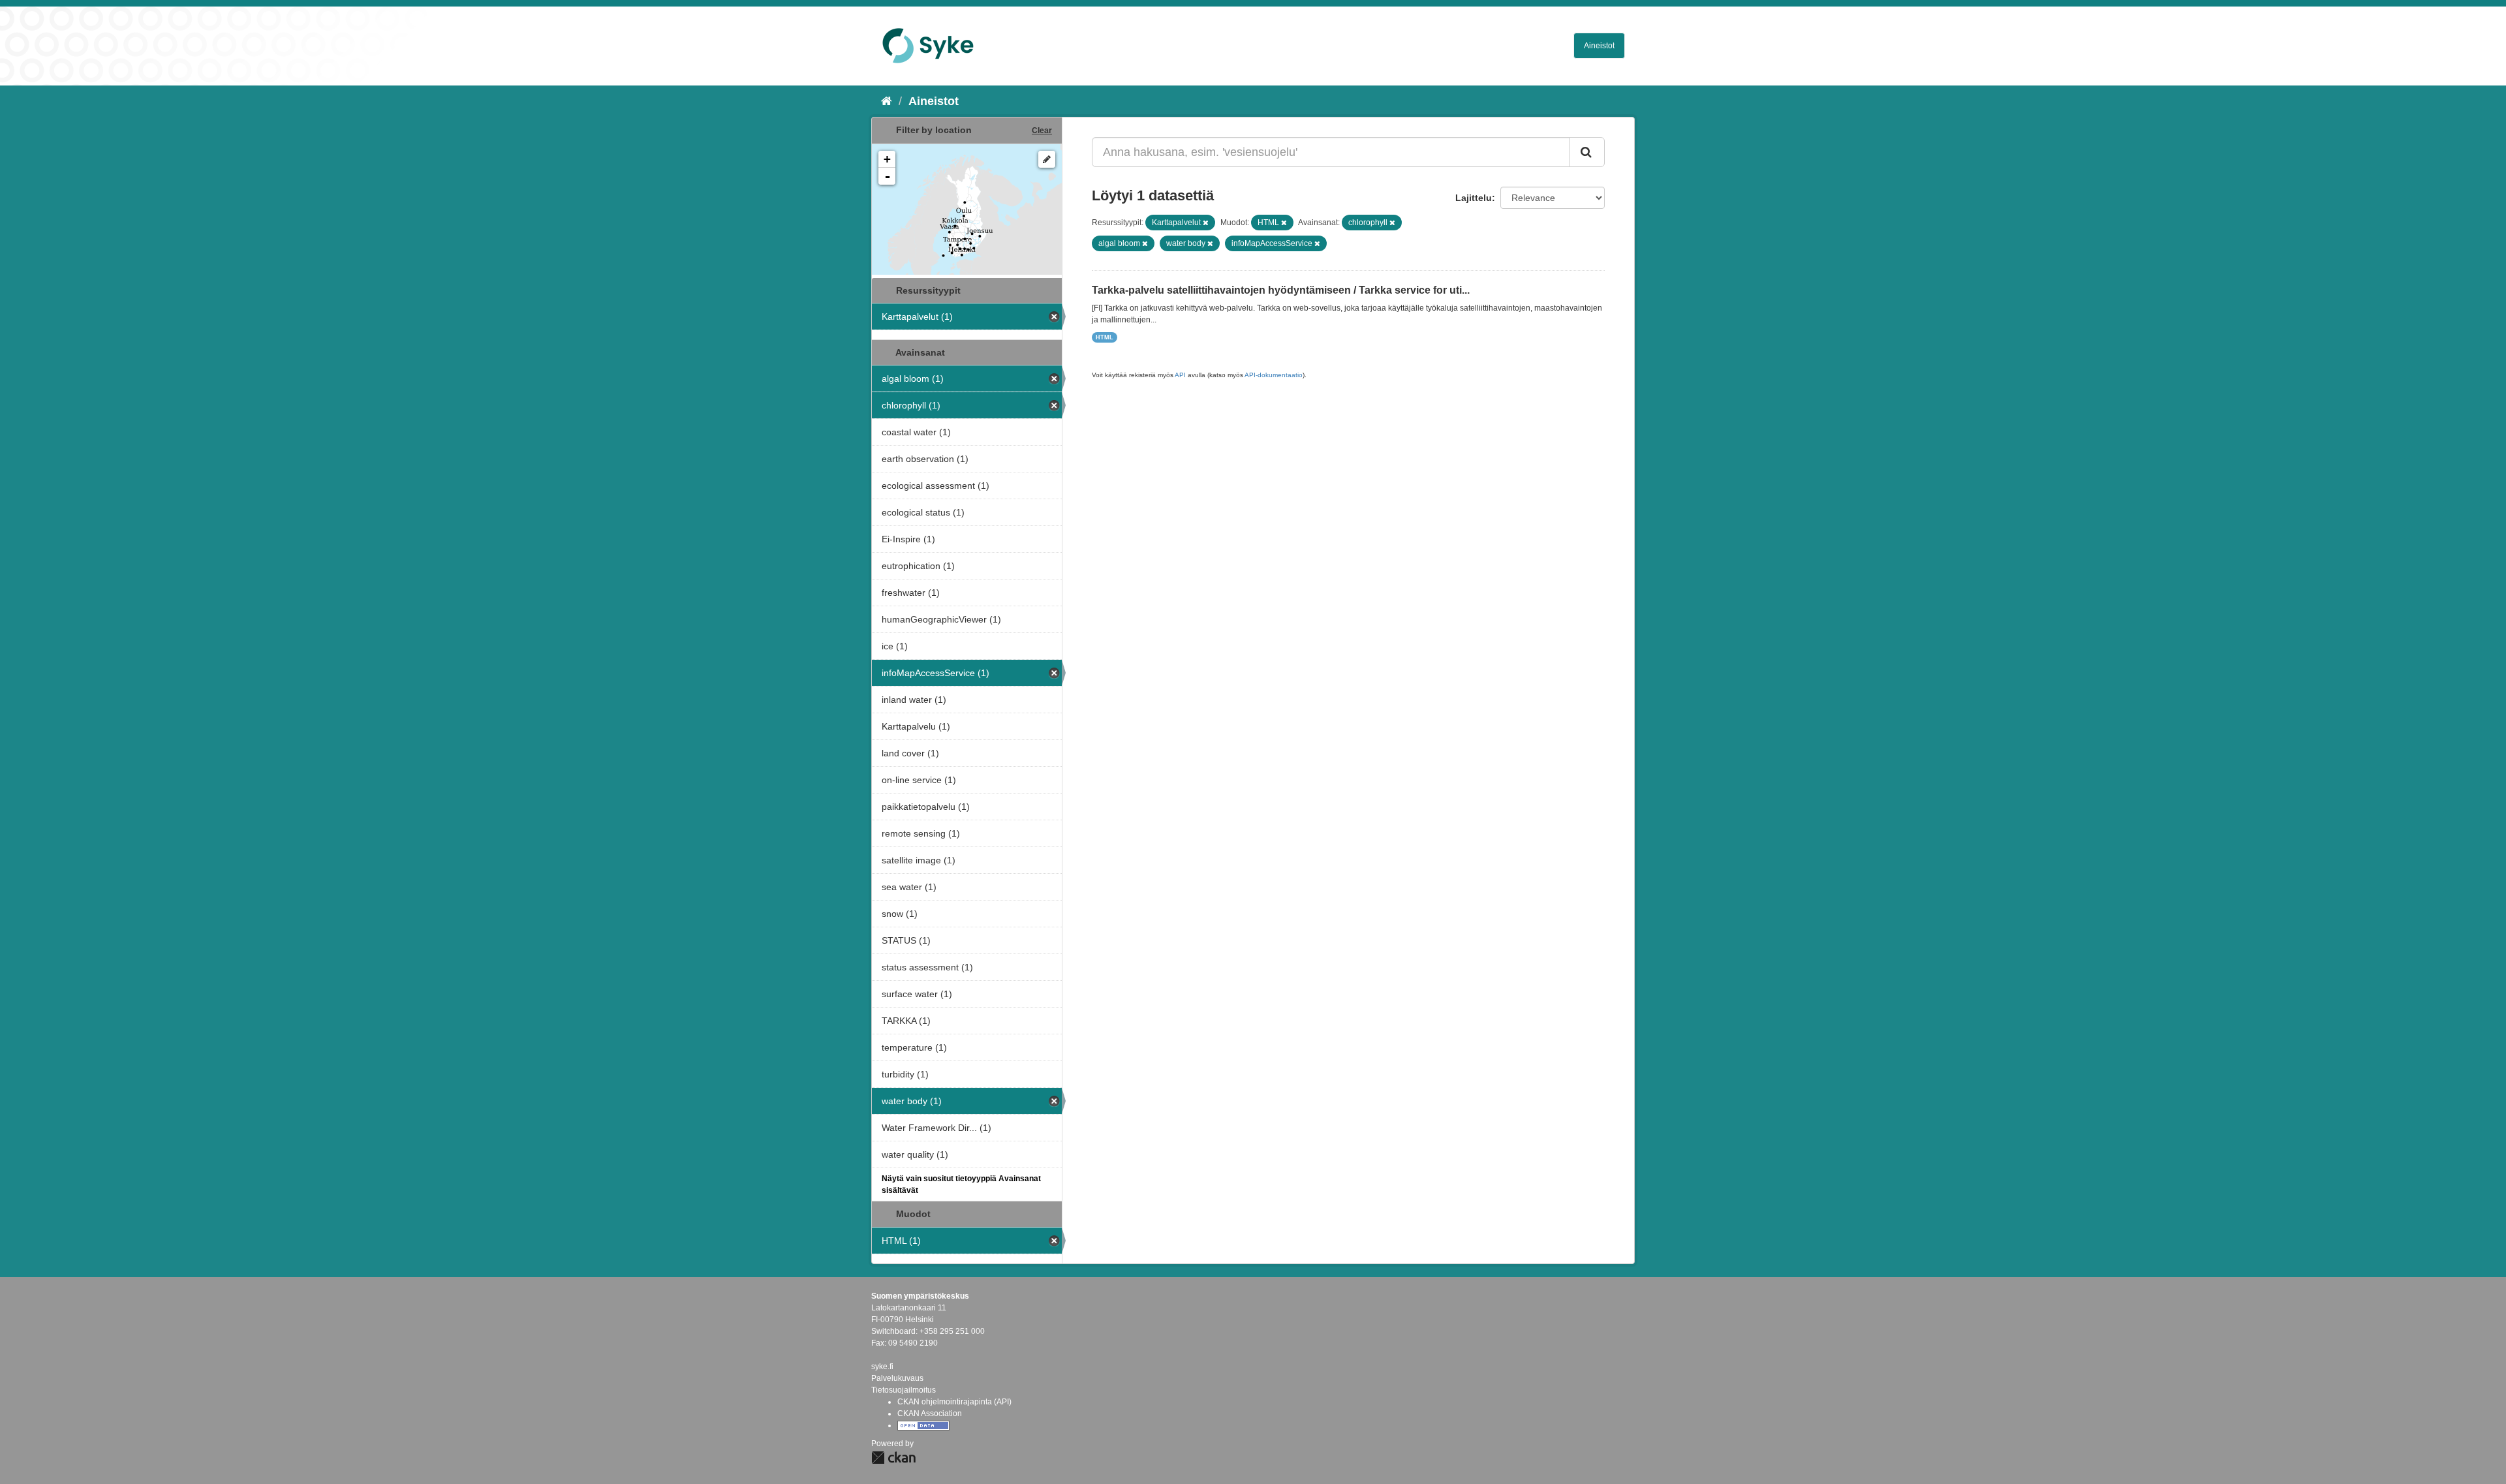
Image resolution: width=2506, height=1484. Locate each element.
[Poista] (1206, 223)
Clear (1042, 131)
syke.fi (882, 1367)
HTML (1105, 337)
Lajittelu (1474, 198)
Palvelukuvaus (897, 1378)
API (1180, 375)
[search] (1587, 152)
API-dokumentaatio (1274, 375)
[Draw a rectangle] (1047, 159)
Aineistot (1599, 46)
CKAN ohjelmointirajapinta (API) (954, 1402)
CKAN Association (930, 1414)
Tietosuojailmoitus (904, 1390)
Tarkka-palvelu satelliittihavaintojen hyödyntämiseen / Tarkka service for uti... (1281, 290)
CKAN (893, 1458)
